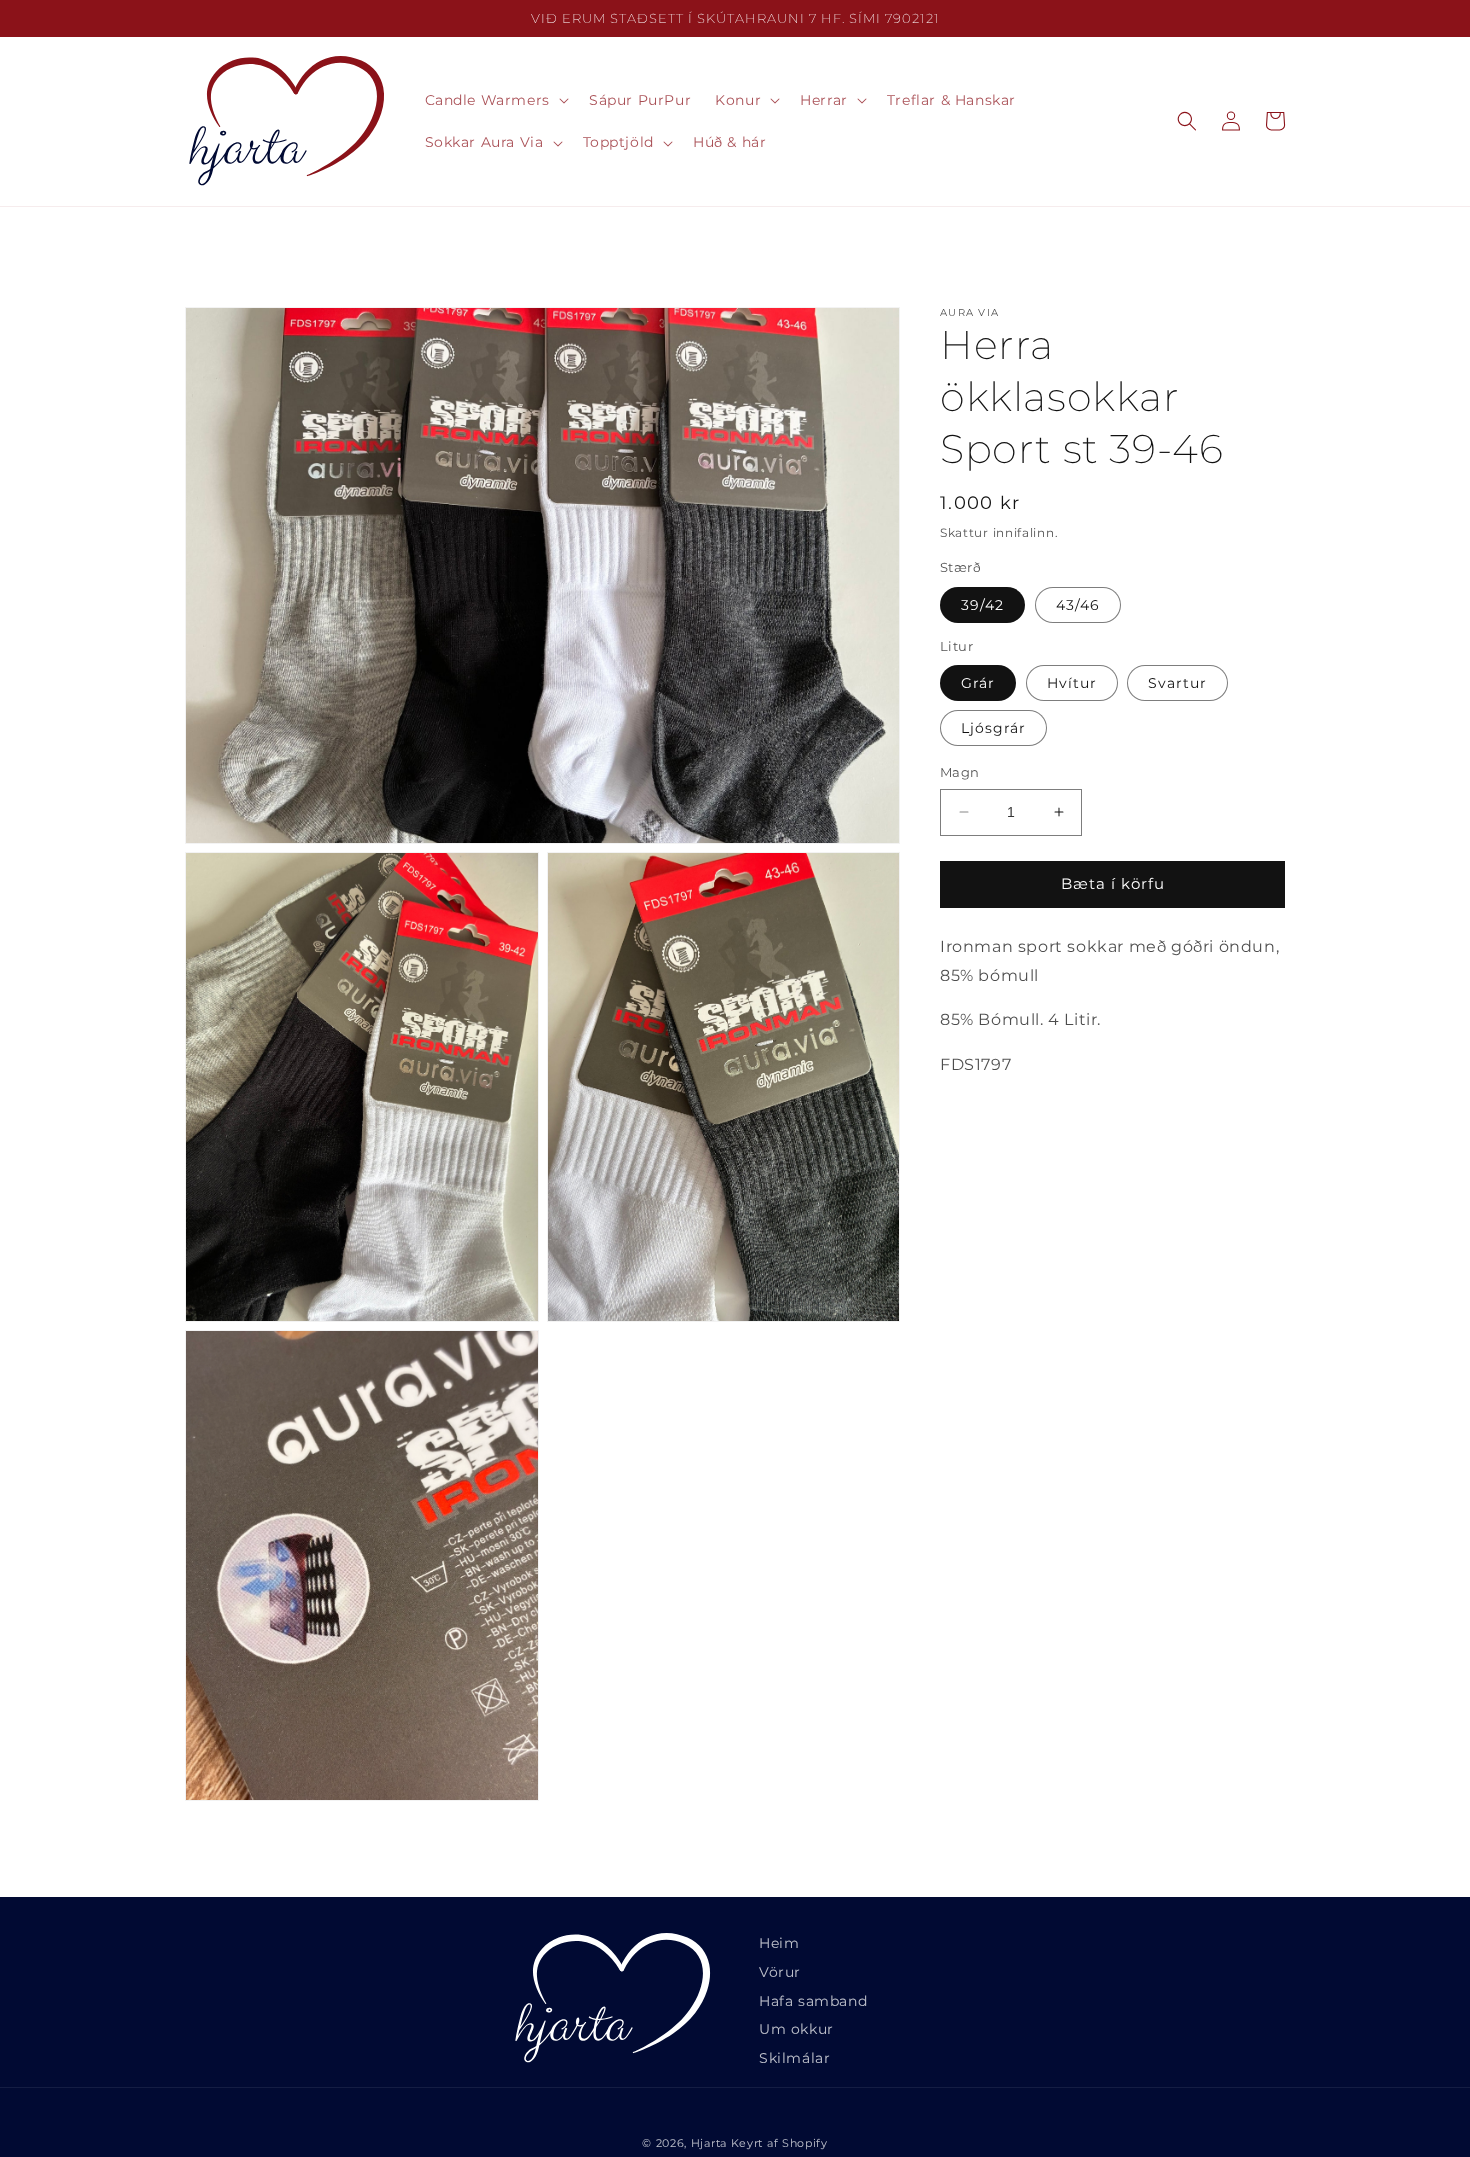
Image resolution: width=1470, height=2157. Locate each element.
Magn (960, 772)
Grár (978, 683)
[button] (495, 100)
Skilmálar (794, 2058)
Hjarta (709, 2143)
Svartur (1177, 683)
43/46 (1078, 605)
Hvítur (1072, 683)
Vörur (780, 1972)
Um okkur (796, 2029)
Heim (779, 1943)
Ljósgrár (993, 728)
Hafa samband (813, 2001)
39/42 (982, 605)
